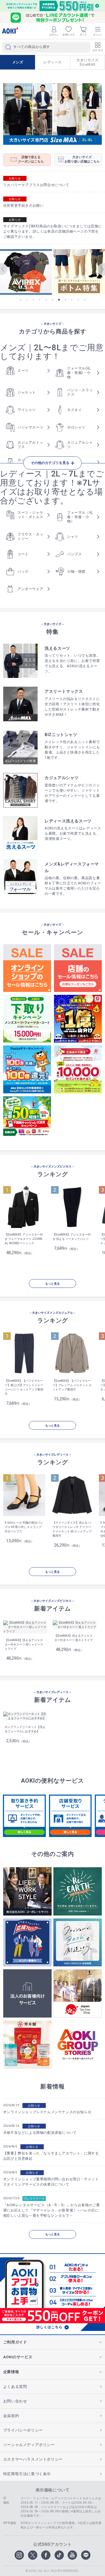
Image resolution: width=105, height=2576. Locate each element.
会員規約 (11, 2416)
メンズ (18, 62)
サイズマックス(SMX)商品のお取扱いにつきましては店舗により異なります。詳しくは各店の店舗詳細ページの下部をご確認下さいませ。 (52, 231)
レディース (53, 62)
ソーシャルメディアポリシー (29, 2445)
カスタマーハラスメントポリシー (33, 2459)
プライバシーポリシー (23, 2430)
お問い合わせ (15, 2401)
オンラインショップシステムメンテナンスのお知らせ (47, 2112)
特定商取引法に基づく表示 (27, 2474)
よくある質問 (15, 2387)
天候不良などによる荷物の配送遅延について (40, 2133)
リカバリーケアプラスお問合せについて (36, 185)
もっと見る (52, 1284)
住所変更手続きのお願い (23, 206)
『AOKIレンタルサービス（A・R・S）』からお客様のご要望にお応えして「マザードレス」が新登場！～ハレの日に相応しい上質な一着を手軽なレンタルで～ (51, 2210)
